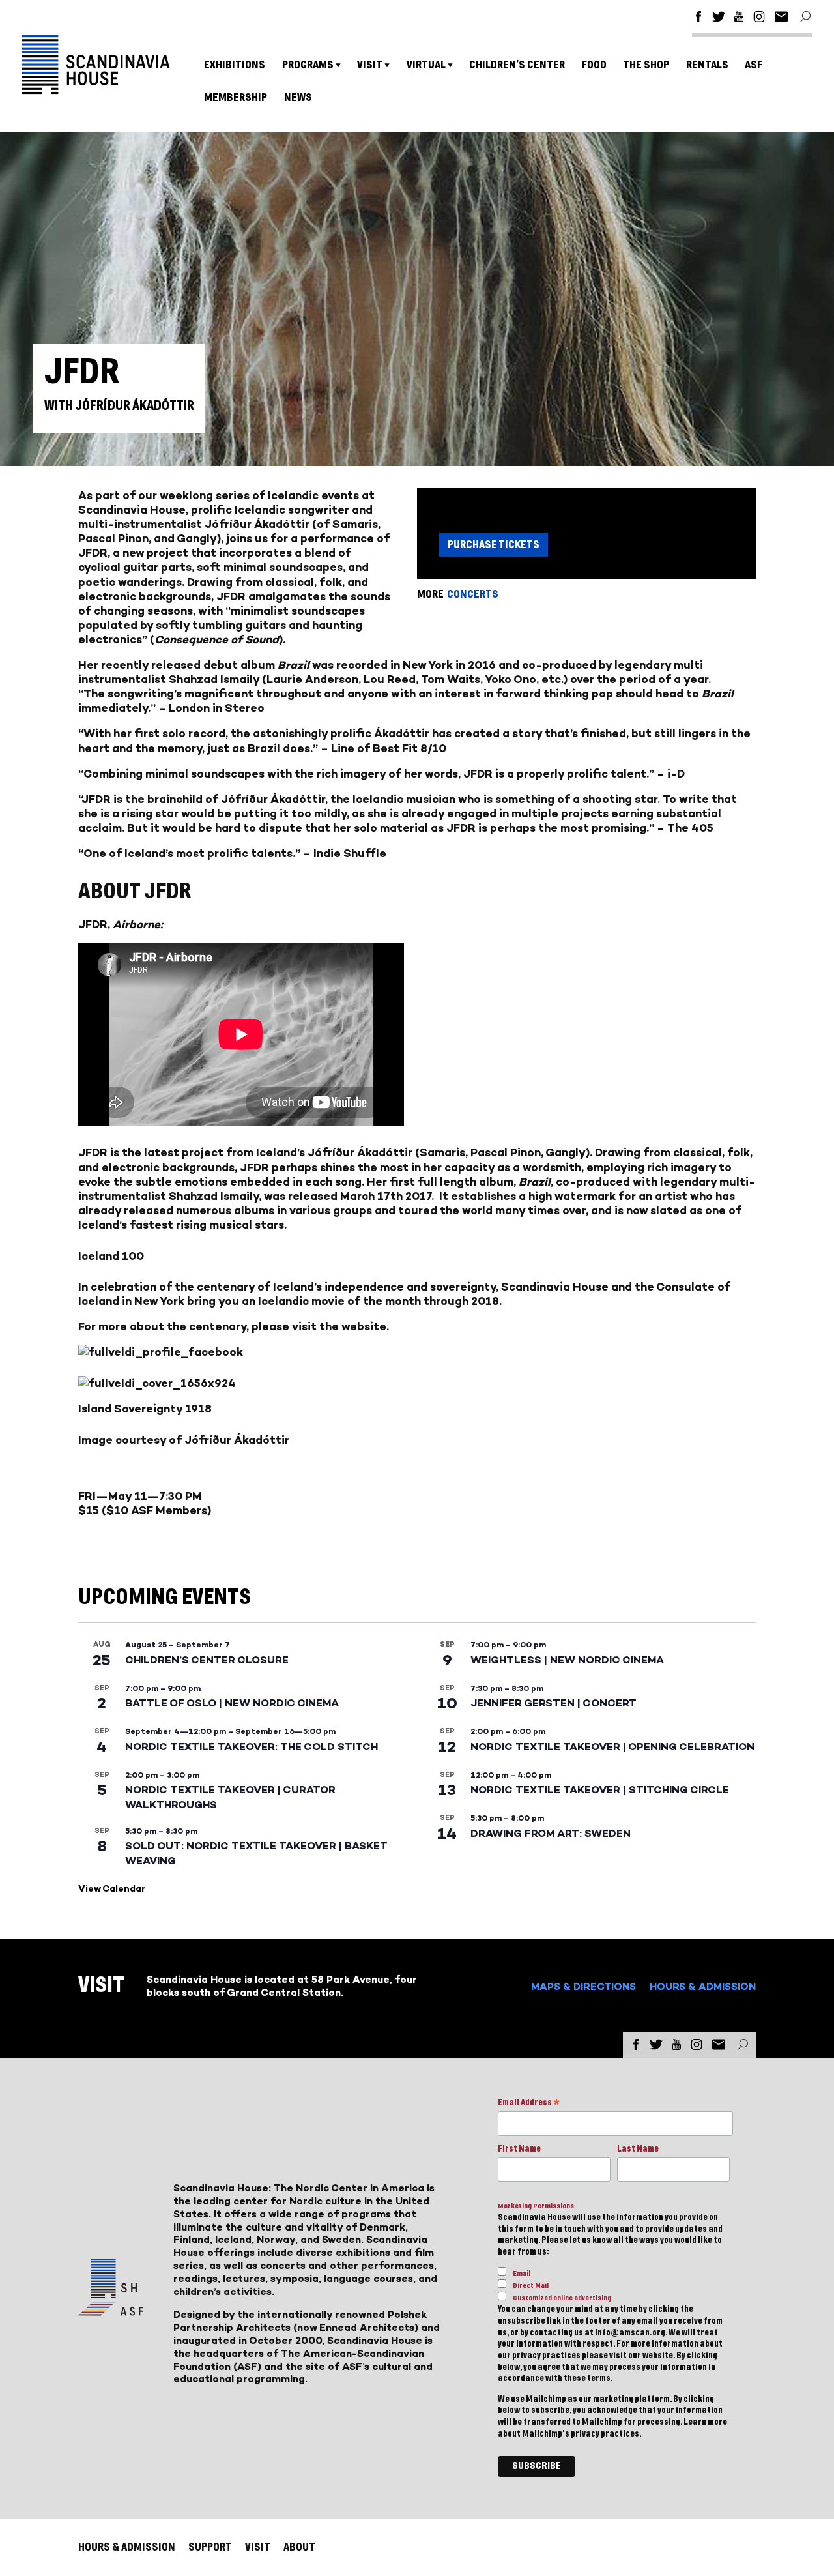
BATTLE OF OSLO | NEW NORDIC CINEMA (232, 1703)
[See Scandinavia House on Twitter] (719, 19)
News (298, 97)
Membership (236, 97)
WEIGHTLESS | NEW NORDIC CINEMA (567, 1660)
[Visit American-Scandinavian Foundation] (111, 2310)
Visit (370, 65)
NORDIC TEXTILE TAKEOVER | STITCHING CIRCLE (600, 1790)
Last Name (638, 2149)
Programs (308, 65)
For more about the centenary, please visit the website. (234, 1326)
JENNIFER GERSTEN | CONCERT (554, 1703)
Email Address (529, 2104)
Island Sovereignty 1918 (145, 1409)
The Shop (646, 65)
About (299, 2547)
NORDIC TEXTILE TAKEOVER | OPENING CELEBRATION (612, 1747)
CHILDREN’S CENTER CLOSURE (207, 1660)
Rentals (707, 65)
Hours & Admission (703, 1986)
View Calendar (112, 1889)
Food (594, 65)
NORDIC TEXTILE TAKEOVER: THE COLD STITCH (252, 1747)
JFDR (93, 1152)
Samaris (442, 1152)
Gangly (566, 1152)
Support (210, 2547)
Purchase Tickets (494, 545)
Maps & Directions (583, 1986)
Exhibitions (235, 65)
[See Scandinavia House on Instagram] (759, 19)
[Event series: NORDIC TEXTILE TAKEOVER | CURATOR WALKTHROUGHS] (206, 1775)
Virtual (426, 65)
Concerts (473, 594)
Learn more (705, 2422)
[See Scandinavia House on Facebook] (698, 19)
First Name (519, 2149)
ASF (754, 65)
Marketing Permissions (536, 2206)
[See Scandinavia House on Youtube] (739, 19)
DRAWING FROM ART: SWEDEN (551, 1833)
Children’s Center (517, 65)
